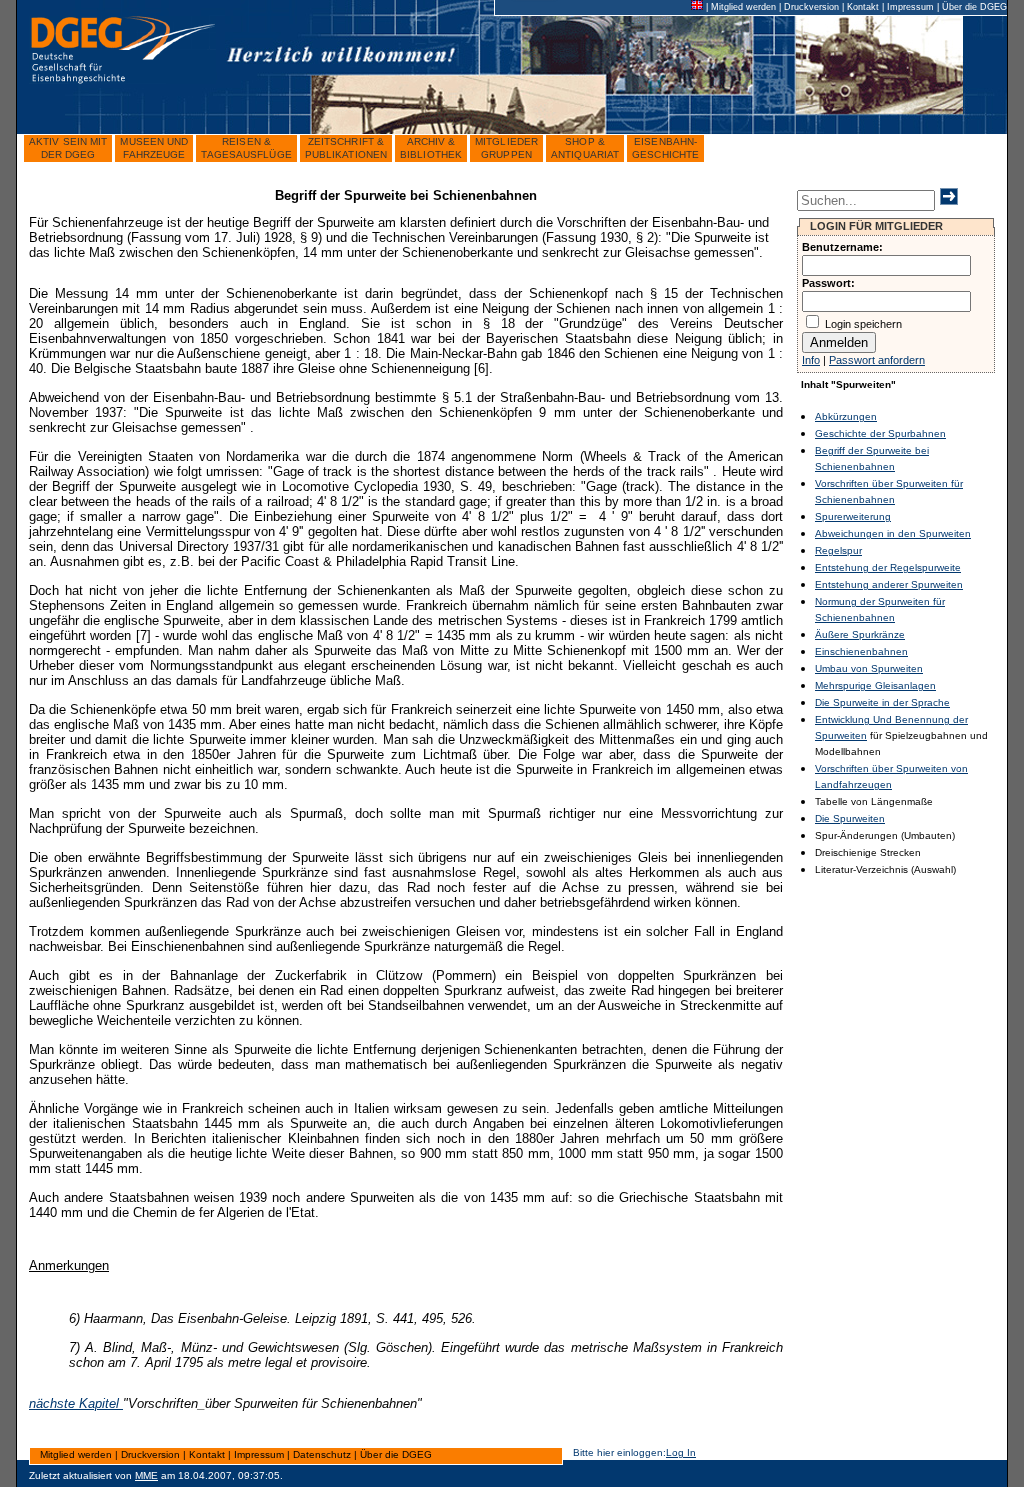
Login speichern (863, 324)
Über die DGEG (974, 7)
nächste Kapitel (76, 1403)
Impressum (910, 7)
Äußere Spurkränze (860, 634)
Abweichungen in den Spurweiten (893, 533)
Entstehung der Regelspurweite (888, 567)
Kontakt (863, 7)
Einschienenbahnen (861, 651)
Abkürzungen (846, 416)
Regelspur (838, 550)
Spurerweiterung (853, 516)
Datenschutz (322, 1454)
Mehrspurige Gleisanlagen (875, 685)
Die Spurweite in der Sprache (882, 702)
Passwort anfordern (877, 360)
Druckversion (811, 7)
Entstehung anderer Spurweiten (889, 584)
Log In (681, 1452)
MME (146, 1475)
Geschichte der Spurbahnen (880, 433)
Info (811, 360)
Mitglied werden (743, 7)
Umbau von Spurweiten (869, 668)
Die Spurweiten (850, 818)
